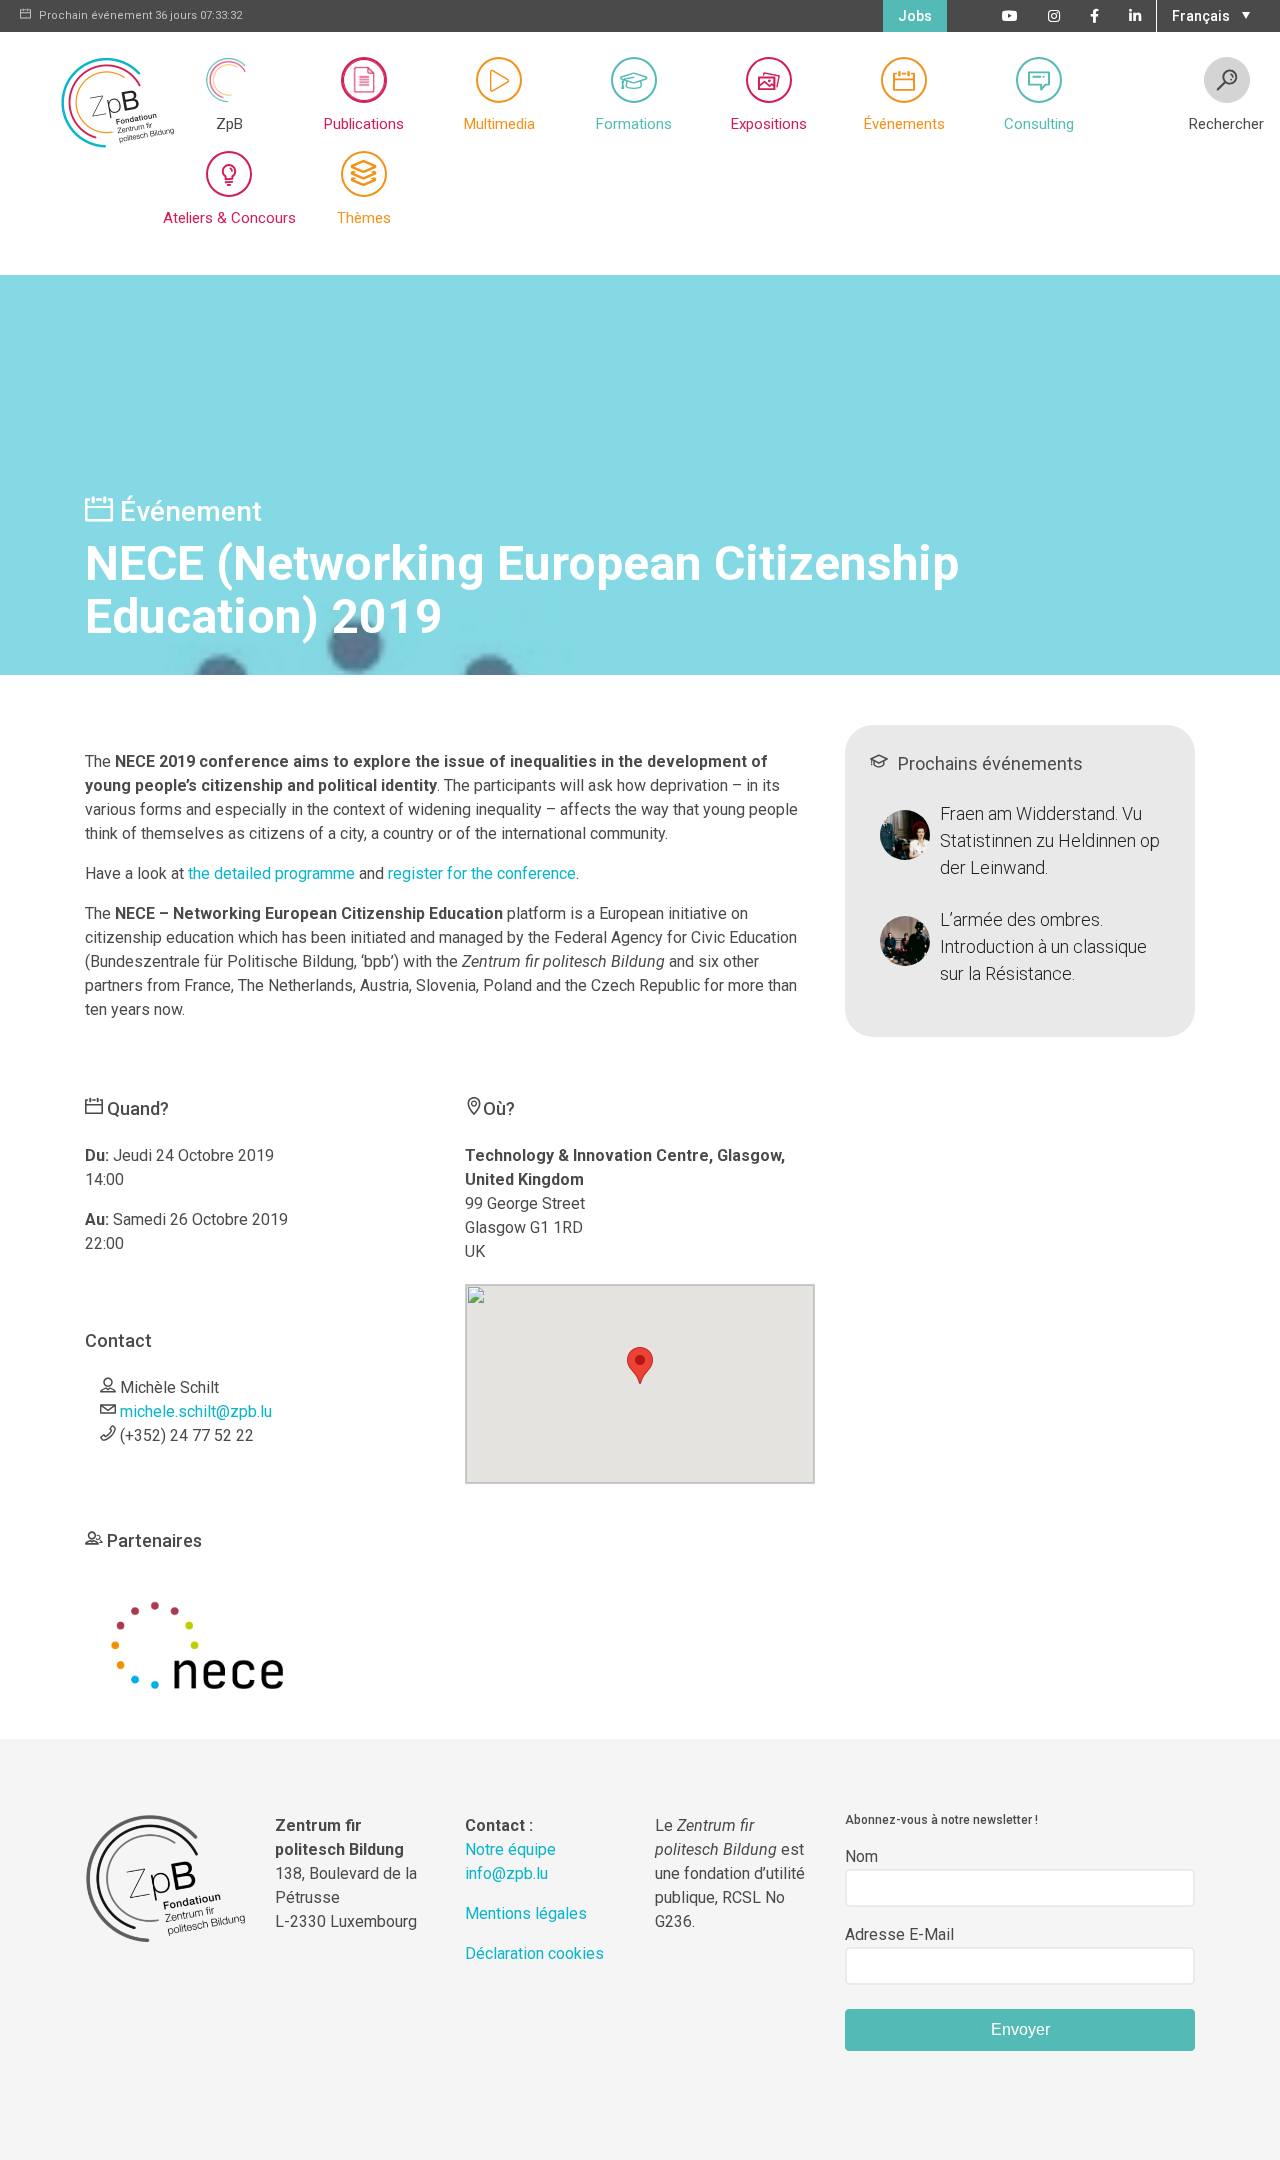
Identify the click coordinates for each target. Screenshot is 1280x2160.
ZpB (229, 124)
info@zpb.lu (506, 1873)
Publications (364, 124)
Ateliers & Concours (229, 218)
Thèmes (364, 218)
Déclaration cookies (534, 1953)
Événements (904, 124)
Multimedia (499, 124)
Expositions (769, 124)
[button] (1208, 14)
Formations (634, 124)
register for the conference (482, 873)
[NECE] (196, 1643)
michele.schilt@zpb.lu (196, 1411)
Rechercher (1226, 124)
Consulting (1039, 124)
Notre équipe (510, 1849)
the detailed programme (271, 873)
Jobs (915, 16)
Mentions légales (526, 1913)
